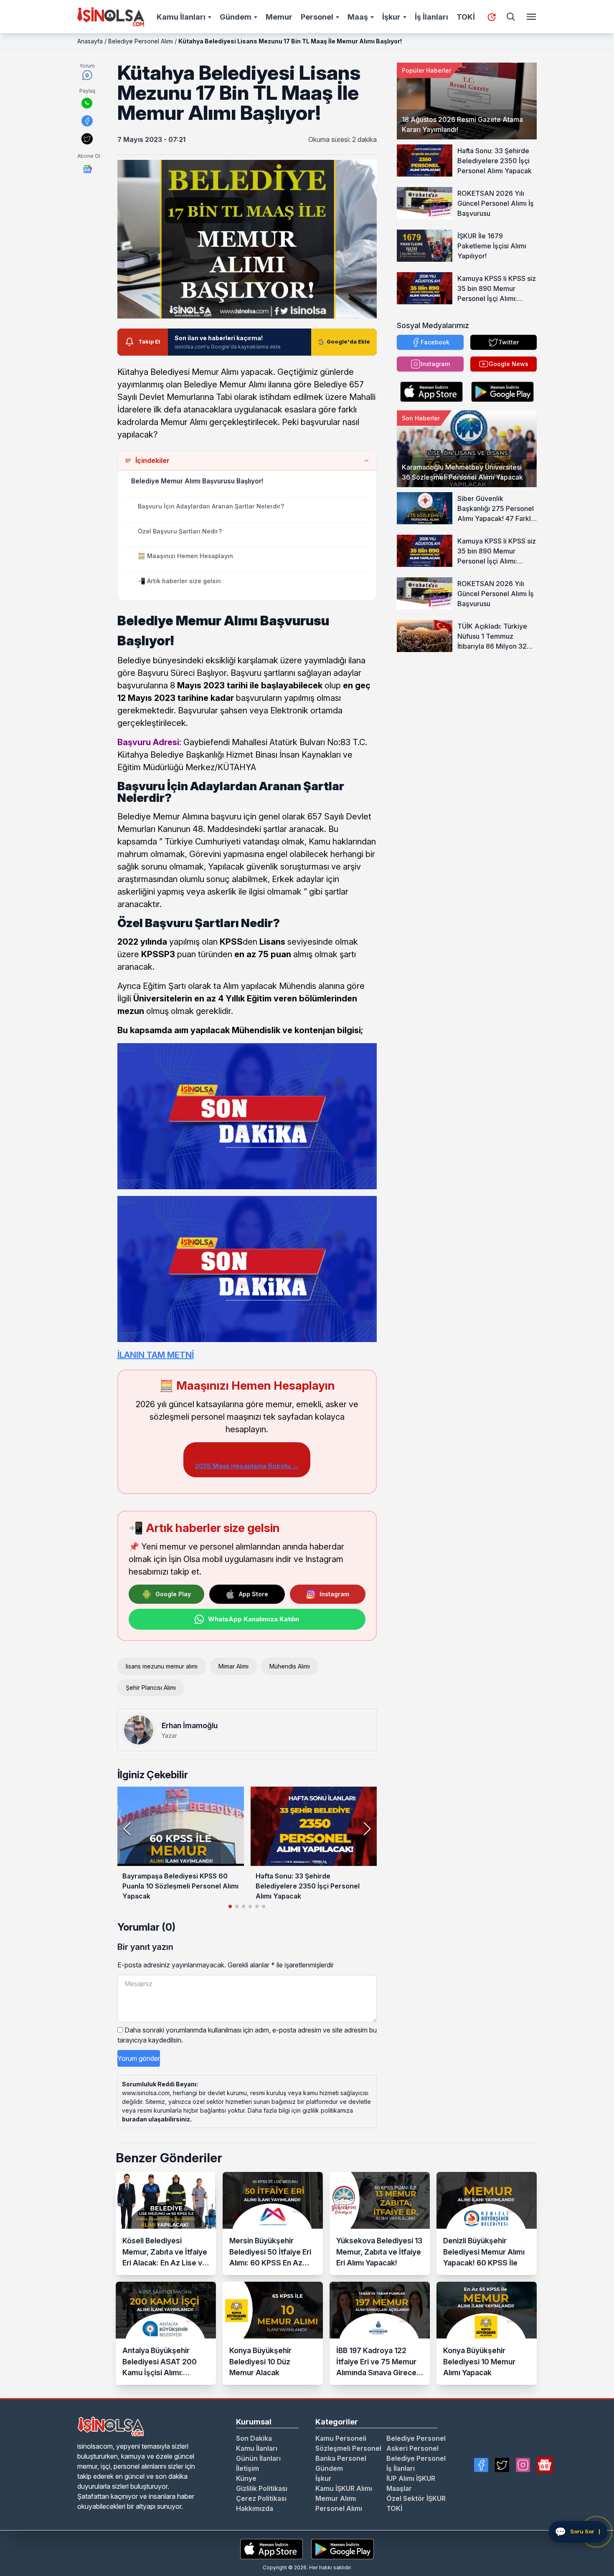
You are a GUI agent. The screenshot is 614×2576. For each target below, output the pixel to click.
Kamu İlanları (181, 17)
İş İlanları (431, 17)
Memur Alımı (336, 2498)
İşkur (391, 17)
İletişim (247, 2468)
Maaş (358, 17)
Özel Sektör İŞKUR (416, 2498)
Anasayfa (90, 41)
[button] (367, 1829)
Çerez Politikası (261, 2498)
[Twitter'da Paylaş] (87, 139)
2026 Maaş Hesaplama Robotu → (247, 1466)
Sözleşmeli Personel (348, 2448)
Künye (246, 2478)
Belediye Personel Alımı (141, 41)
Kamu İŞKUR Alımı (344, 2488)
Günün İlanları (258, 2458)
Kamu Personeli (341, 2438)
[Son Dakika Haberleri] (492, 17)
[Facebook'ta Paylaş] (87, 121)
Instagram (334, 1594)
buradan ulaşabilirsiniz (156, 2119)
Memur (279, 17)
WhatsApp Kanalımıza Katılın (254, 1619)
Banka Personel (341, 2458)
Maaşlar (399, 2488)
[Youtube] (545, 2465)
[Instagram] (523, 2465)
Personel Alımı (339, 2508)
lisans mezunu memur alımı (162, 1666)
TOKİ (466, 17)
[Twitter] (502, 2465)
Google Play (173, 1594)
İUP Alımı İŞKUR (411, 2478)
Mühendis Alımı (290, 1666)
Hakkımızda (255, 2508)
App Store (254, 1594)
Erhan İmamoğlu (190, 1725)
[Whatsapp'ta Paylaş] (87, 103)
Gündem (236, 17)
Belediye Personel (416, 2438)
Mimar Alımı (233, 1666)
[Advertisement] (467, 710)
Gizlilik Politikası (262, 2488)
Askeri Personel (412, 2448)
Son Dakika (254, 2438)
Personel (317, 17)
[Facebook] (481, 2465)
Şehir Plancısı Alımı (151, 1687)
